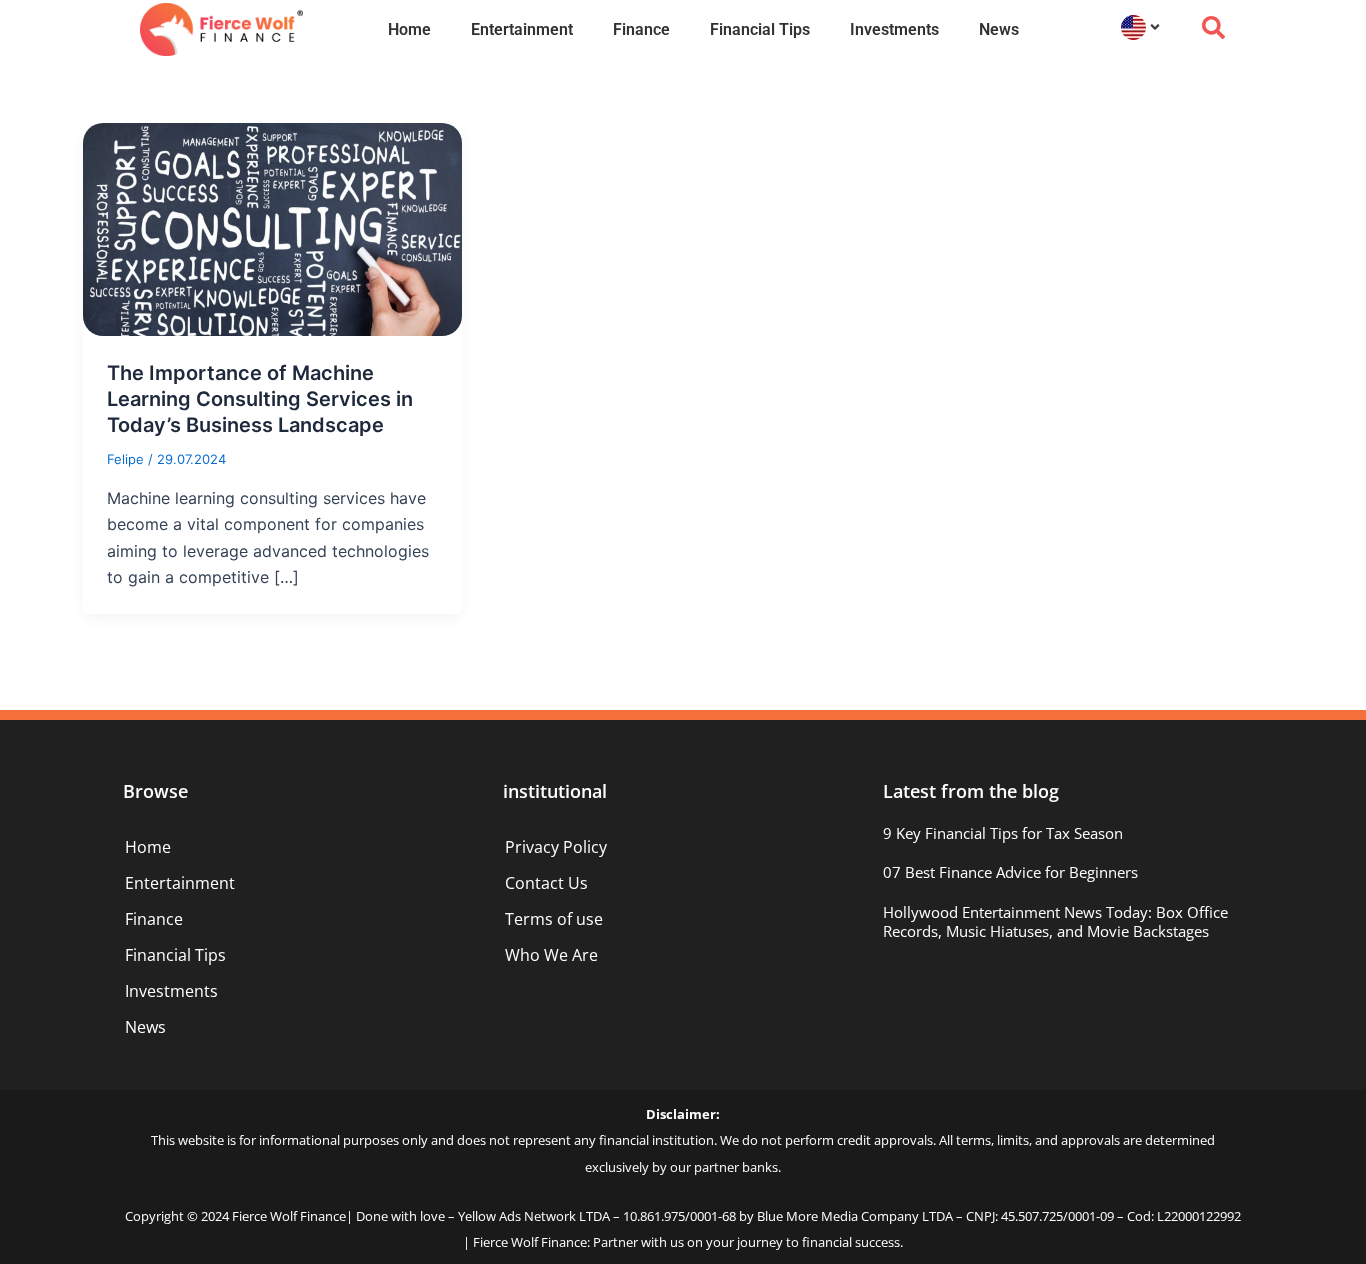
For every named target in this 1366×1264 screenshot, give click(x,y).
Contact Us (546, 883)
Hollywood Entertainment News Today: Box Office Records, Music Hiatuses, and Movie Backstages (1055, 922)
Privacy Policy (556, 847)
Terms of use (554, 919)
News (999, 29)
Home (409, 29)
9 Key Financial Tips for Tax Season (1003, 833)
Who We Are (551, 955)
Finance (641, 29)
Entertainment (522, 29)
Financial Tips (760, 29)
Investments (894, 29)
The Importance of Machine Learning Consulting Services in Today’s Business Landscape (260, 399)
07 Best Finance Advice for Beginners (1010, 872)
